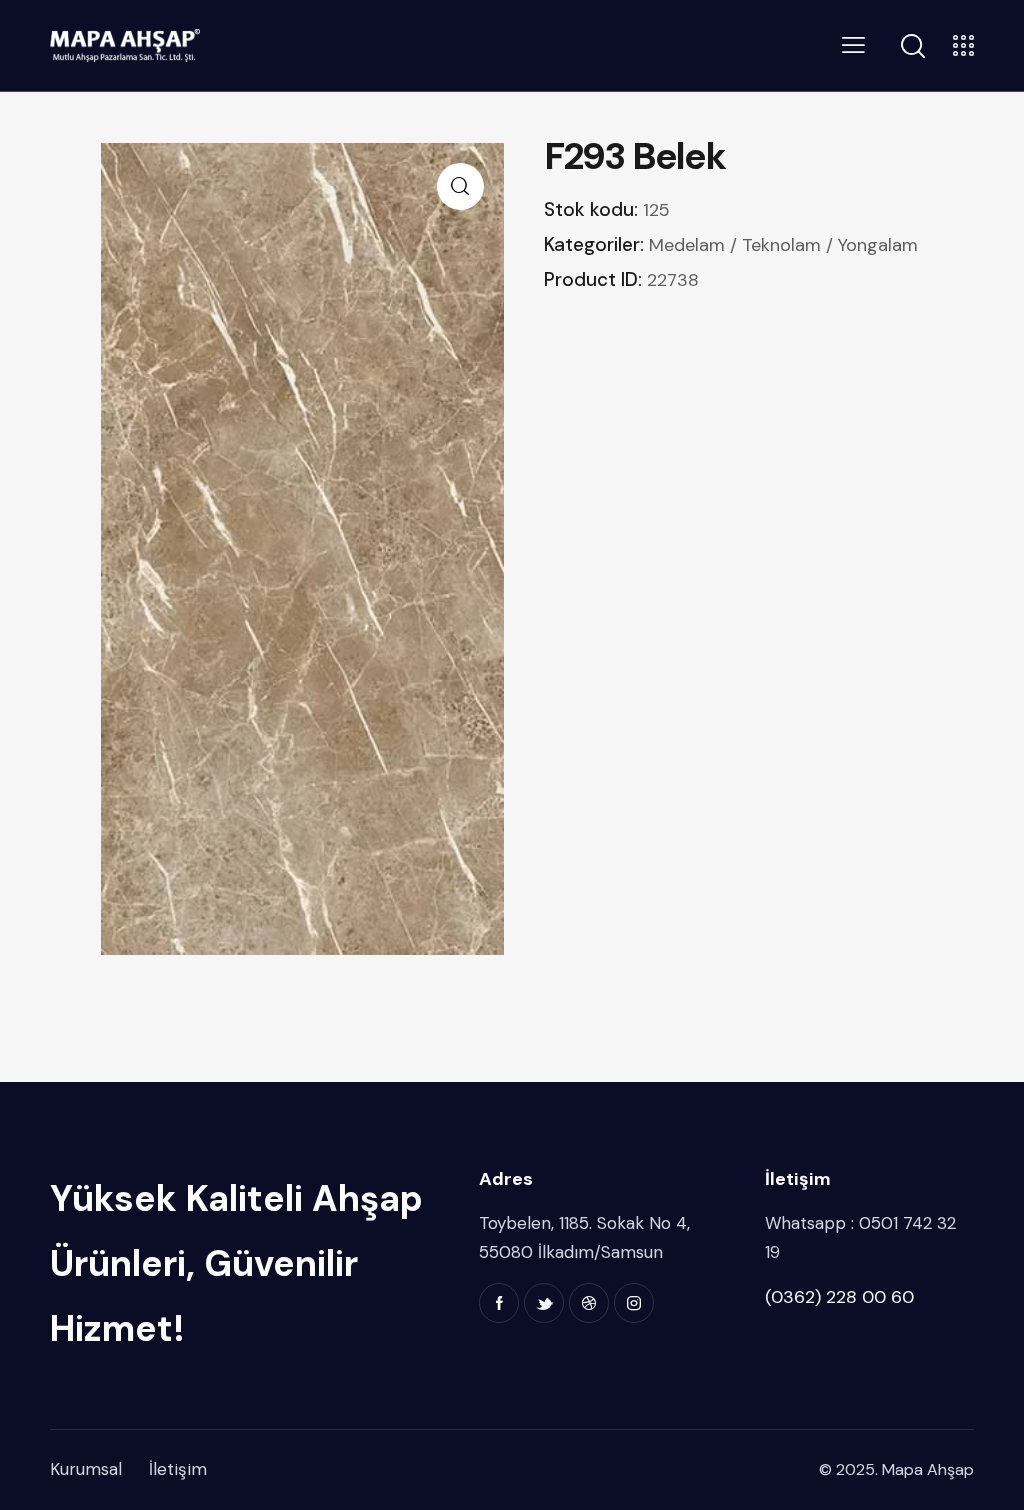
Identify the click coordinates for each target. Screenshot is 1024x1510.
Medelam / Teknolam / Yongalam (783, 245)
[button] (460, 186)
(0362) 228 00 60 (839, 1297)
